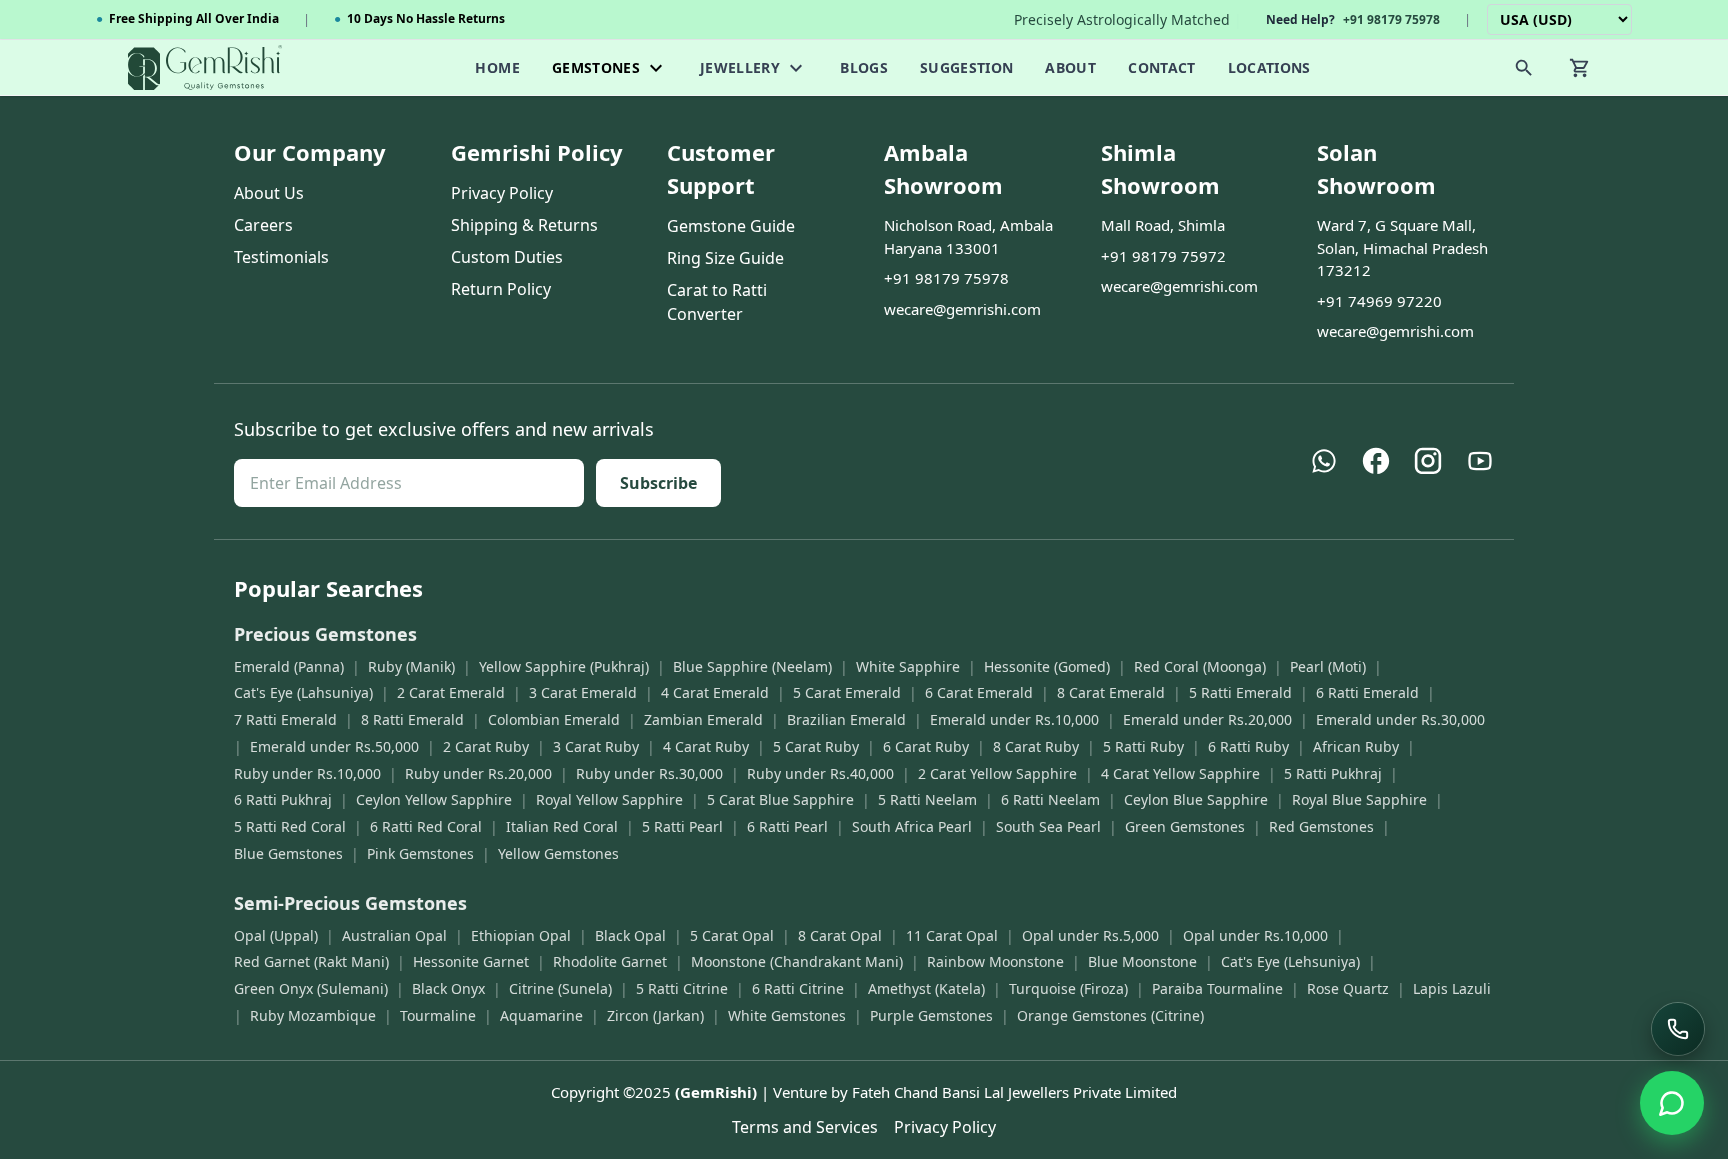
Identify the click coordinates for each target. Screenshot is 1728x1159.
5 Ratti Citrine (682, 988)
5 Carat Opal (732, 935)
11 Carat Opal (952, 935)
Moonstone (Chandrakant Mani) (797, 961)
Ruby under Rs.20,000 (478, 773)
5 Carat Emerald (847, 692)
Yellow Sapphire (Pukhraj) (564, 666)
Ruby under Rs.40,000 (820, 773)
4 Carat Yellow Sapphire (1180, 773)
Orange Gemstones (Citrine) (1110, 1015)
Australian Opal (394, 935)
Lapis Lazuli (1452, 988)
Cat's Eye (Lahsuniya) (303, 692)
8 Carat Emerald (1111, 692)
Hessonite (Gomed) (1047, 666)
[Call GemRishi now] (1678, 1029)
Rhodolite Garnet (610, 961)
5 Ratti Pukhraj (1333, 773)
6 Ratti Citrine (798, 988)
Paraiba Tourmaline (1217, 988)
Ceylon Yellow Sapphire (434, 799)
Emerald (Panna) (289, 666)
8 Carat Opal (840, 935)
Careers (263, 225)
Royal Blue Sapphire (1359, 799)
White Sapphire (908, 666)
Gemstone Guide (731, 226)
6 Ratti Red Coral (426, 826)
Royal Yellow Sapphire (609, 799)
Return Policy (501, 289)
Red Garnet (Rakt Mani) (311, 961)
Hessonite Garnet (471, 961)
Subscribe (658, 483)
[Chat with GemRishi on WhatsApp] (1672, 1103)
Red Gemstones (1321, 826)
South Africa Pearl (912, 826)
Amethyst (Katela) (926, 988)
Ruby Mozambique (313, 1015)
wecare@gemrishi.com (962, 309)
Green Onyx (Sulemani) (311, 988)
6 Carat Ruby (926, 746)
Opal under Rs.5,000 (1090, 935)
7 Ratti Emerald (285, 719)
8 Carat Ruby (1036, 746)
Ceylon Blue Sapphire (1196, 799)
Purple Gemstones (931, 1015)
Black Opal (630, 935)
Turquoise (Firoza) (1068, 988)
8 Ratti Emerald (412, 719)
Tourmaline (438, 1015)
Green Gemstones (1185, 826)
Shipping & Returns (524, 225)
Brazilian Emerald (846, 719)
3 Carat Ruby (596, 746)
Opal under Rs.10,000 (1255, 935)
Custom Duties (507, 257)
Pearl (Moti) (1328, 666)
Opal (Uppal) (276, 935)
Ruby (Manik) (411, 666)
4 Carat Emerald (715, 692)
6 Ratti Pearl (787, 826)
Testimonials (281, 257)
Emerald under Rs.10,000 (1014, 719)
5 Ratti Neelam (927, 799)
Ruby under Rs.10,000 (307, 773)
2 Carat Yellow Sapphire (997, 773)
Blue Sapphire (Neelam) (752, 666)
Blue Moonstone (1142, 961)
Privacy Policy (502, 193)
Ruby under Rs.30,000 (649, 773)
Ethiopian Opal (521, 935)
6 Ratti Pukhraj (283, 799)
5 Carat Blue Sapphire (780, 799)
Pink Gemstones (420, 853)
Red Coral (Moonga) (1200, 666)
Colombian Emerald (554, 719)
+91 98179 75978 (946, 278)
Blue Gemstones (288, 853)
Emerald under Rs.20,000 (1207, 719)
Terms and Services (805, 1127)
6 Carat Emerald (979, 692)
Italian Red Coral (562, 826)
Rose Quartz (1348, 988)
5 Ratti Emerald (1240, 692)
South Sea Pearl (1048, 826)
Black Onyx (448, 988)
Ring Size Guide (725, 258)
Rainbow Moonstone (995, 961)
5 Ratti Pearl (682, 826)
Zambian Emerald (703, 719)
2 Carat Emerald (451, 692)
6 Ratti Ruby (1248, 746)
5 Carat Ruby (816, 746)
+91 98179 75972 (1163, 256)
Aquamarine (541, 1015)
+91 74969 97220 (1379, 301)
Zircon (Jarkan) (655, 1015)
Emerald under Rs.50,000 (334, 746)
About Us (269, 193)
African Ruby (1356, 746)
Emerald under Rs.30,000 (1400, 719)
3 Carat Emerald (583, 692)
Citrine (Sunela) (560, 988)
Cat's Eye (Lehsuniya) (1290, 961)
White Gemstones (787, 1015)
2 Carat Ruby (486, 746)
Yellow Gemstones (558, 853)
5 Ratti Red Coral (290, 826)
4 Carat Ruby (706, 746)
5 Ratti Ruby (1143, 746)
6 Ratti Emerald (1367, 692)
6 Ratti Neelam (1050, 799)
